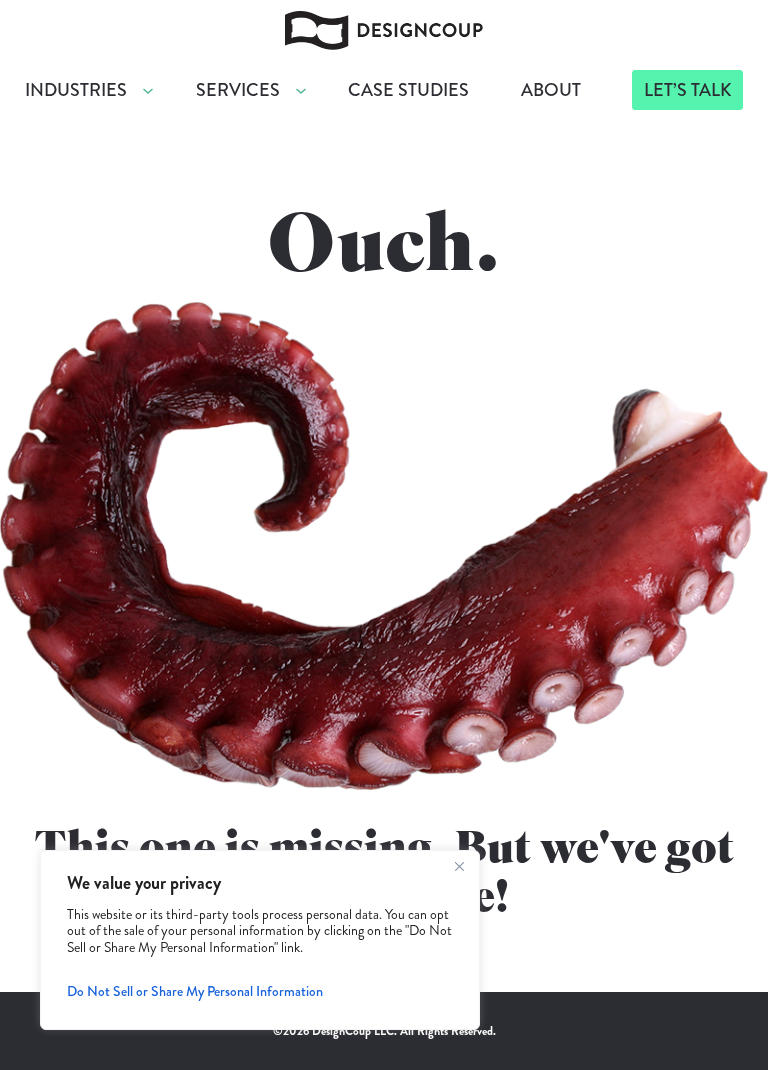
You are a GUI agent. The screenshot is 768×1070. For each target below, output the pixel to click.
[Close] (459, 867)
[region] (260, 940)
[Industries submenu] (148, 90)
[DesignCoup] (384, 27)
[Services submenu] (301, 90)
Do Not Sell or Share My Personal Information (195, 991)
